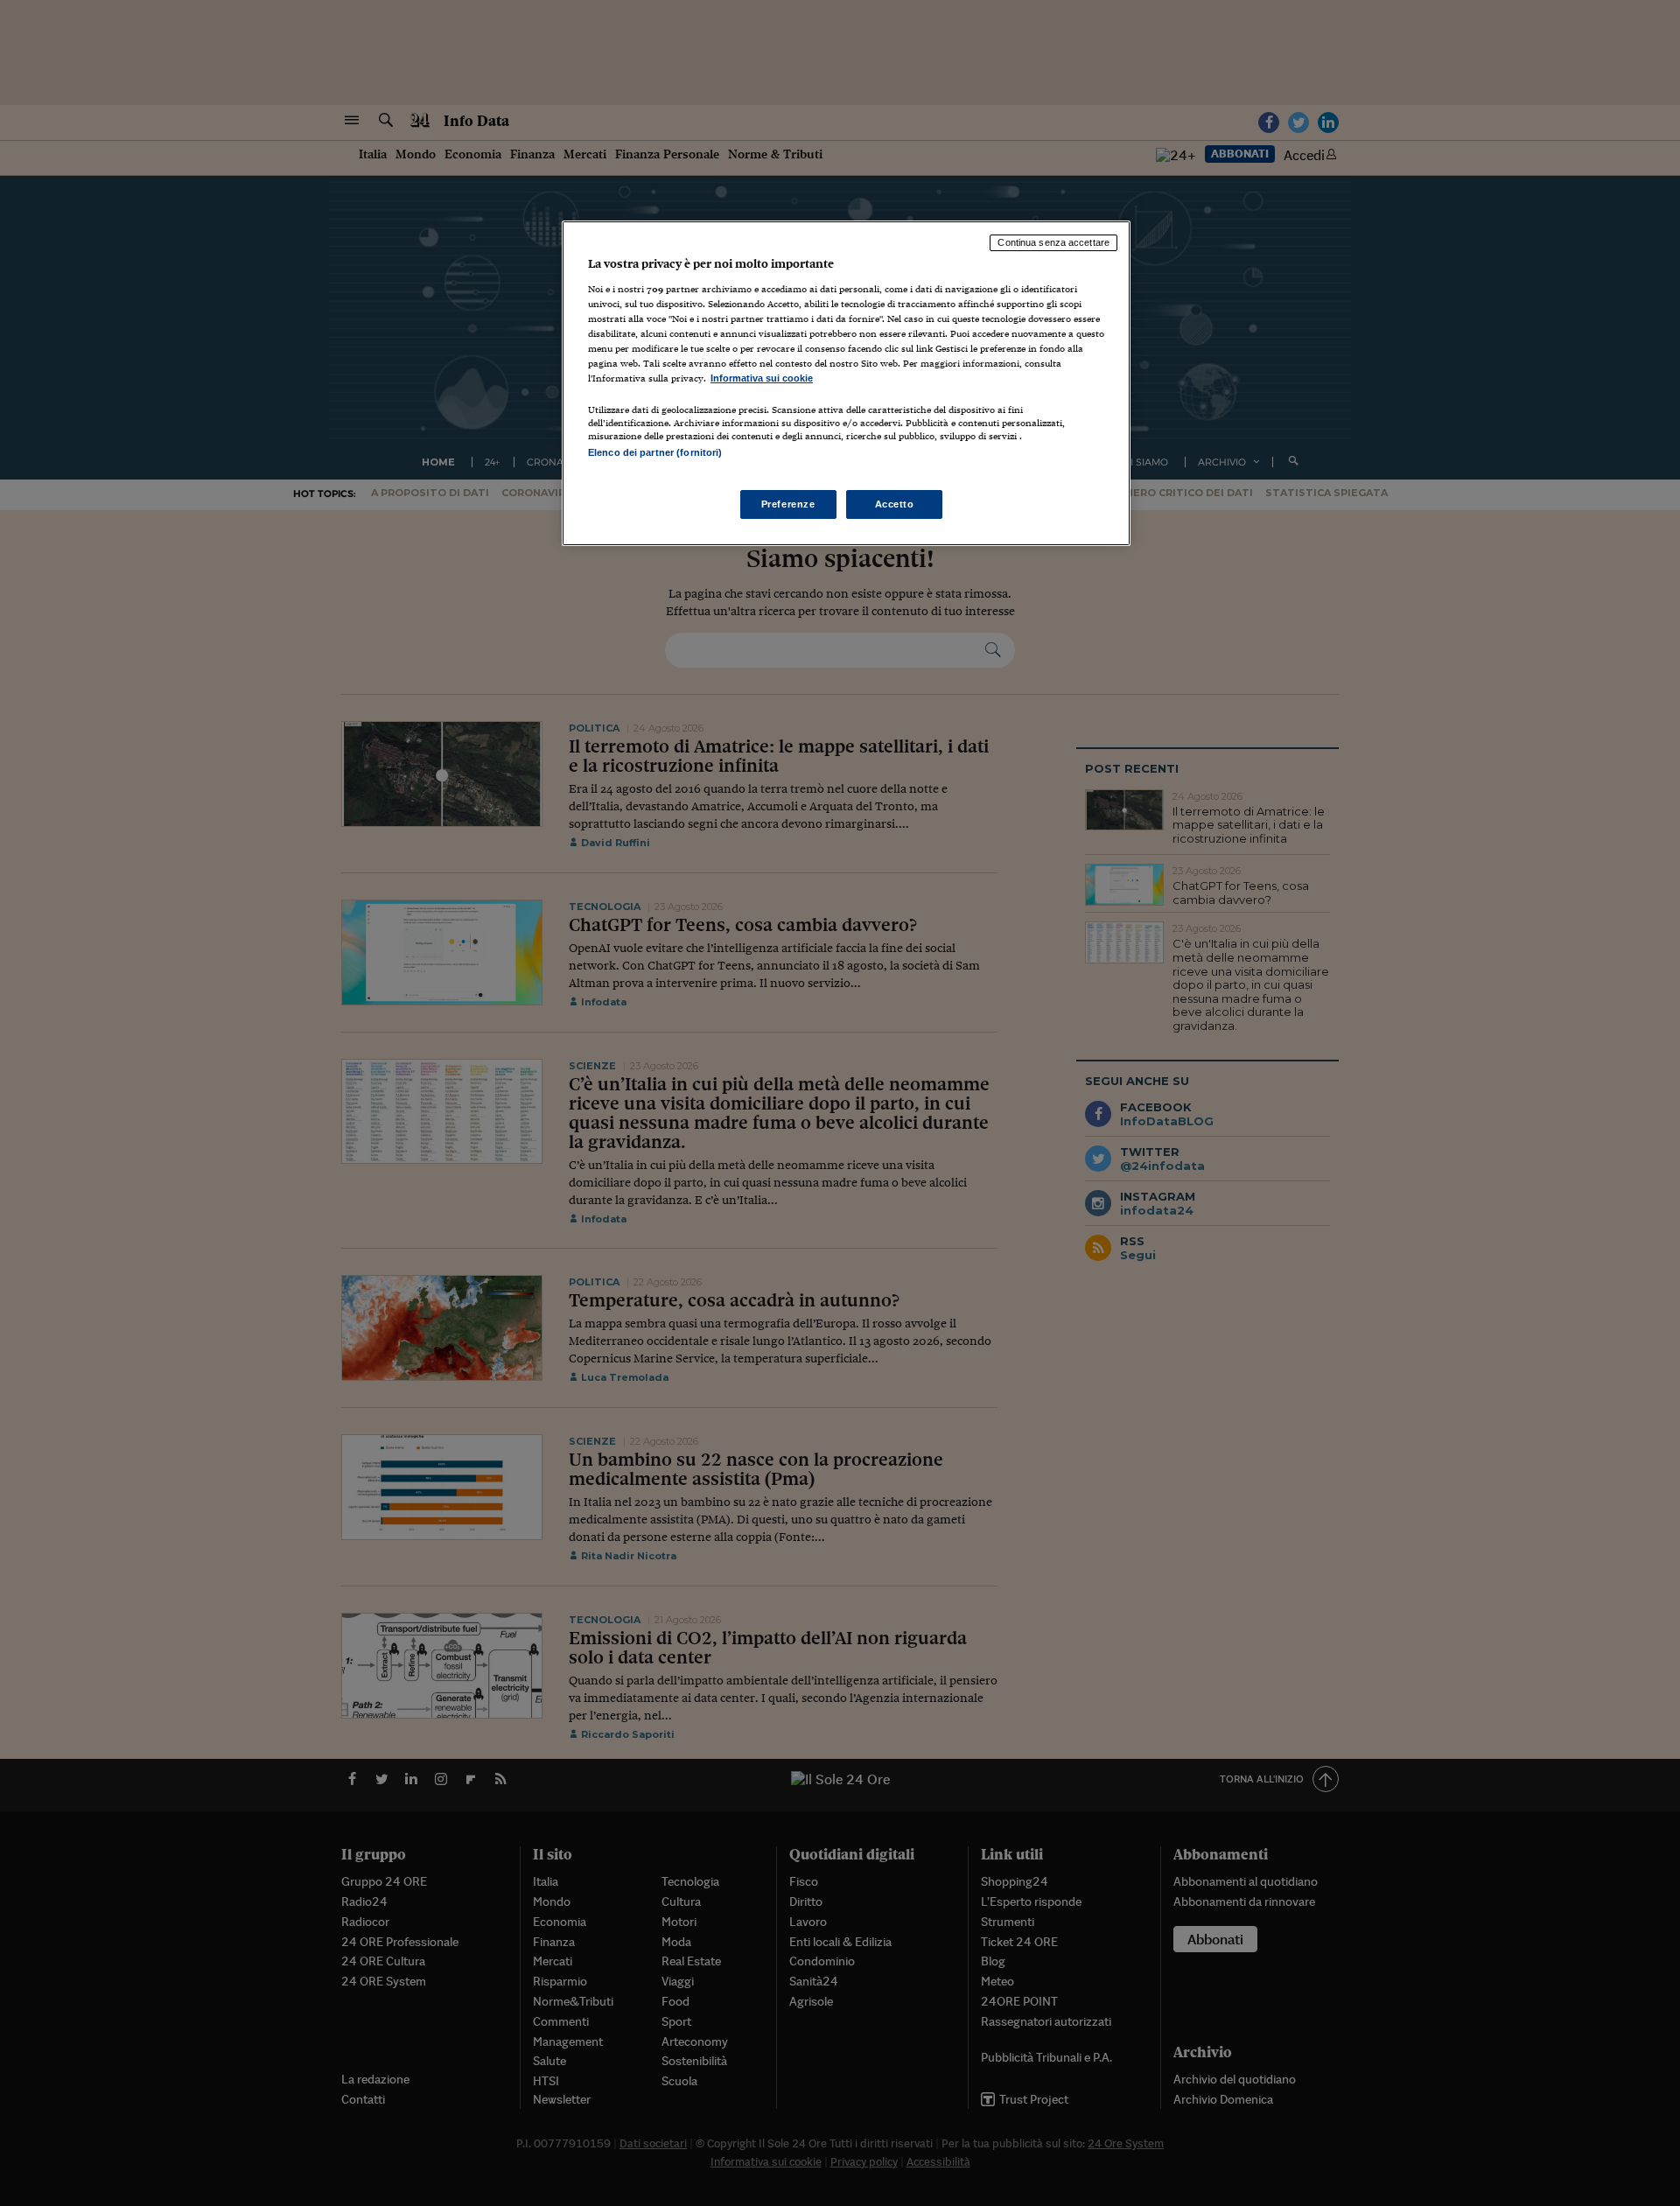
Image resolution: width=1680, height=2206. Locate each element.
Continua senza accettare (1053, 242)
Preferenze (788, 504)
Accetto (895, 504)
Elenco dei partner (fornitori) (655, 452)
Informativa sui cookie (762, 378)
